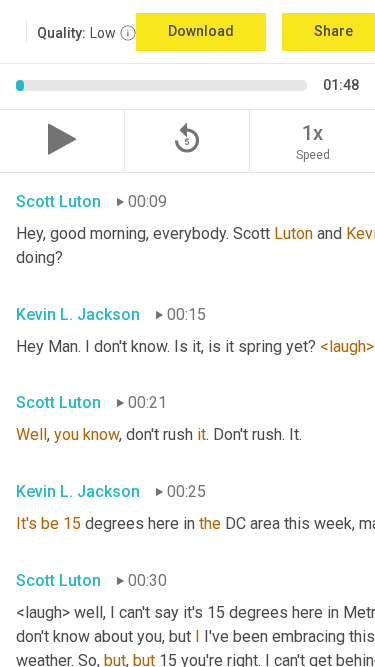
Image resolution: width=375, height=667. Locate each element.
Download (201, 31)
